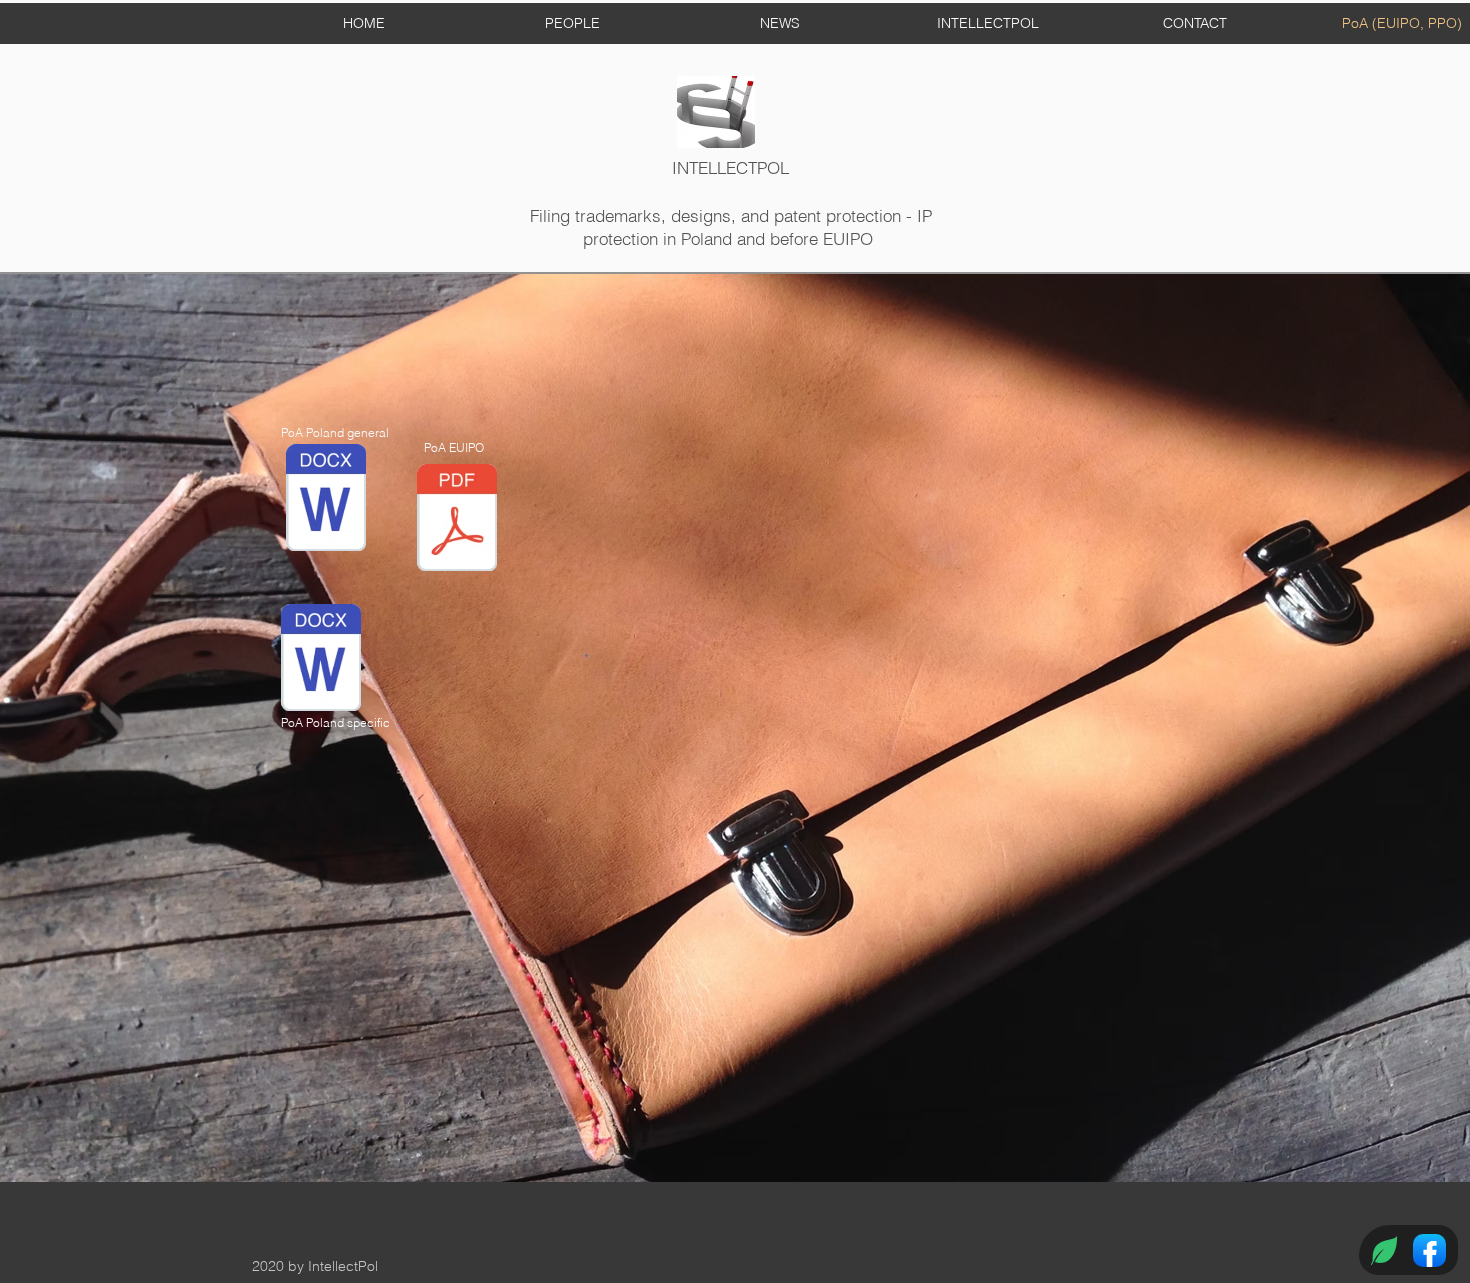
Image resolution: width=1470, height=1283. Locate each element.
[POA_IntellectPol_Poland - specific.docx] (321, 660)
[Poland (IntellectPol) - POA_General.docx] (326, 500)
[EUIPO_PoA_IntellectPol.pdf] (457, 520)
